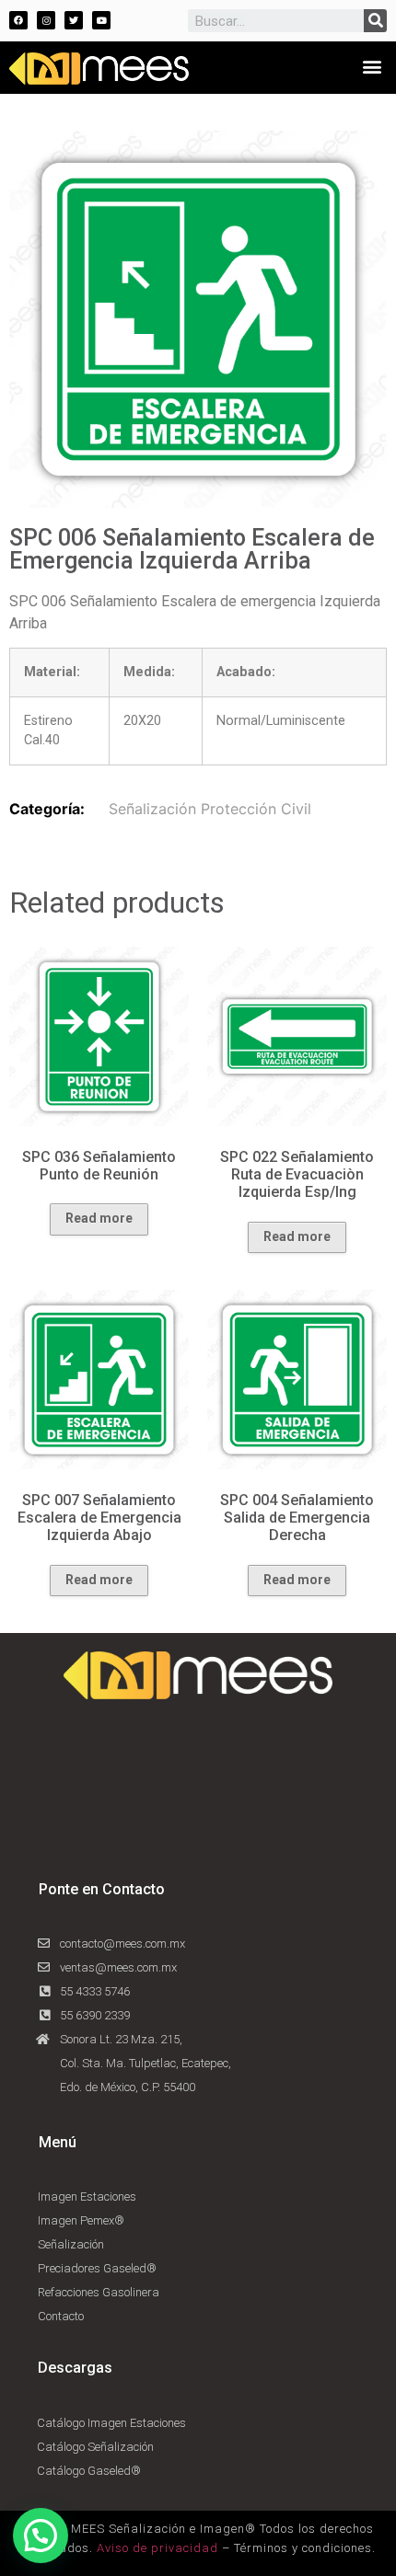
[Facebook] (18, 20)
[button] (372, 66)
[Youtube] (101, 20)
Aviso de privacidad (157, 2548)
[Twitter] (74, 20)
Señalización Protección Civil (210, 809)
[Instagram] (46, 20)
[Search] (375, 21)
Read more (99, 1218)
